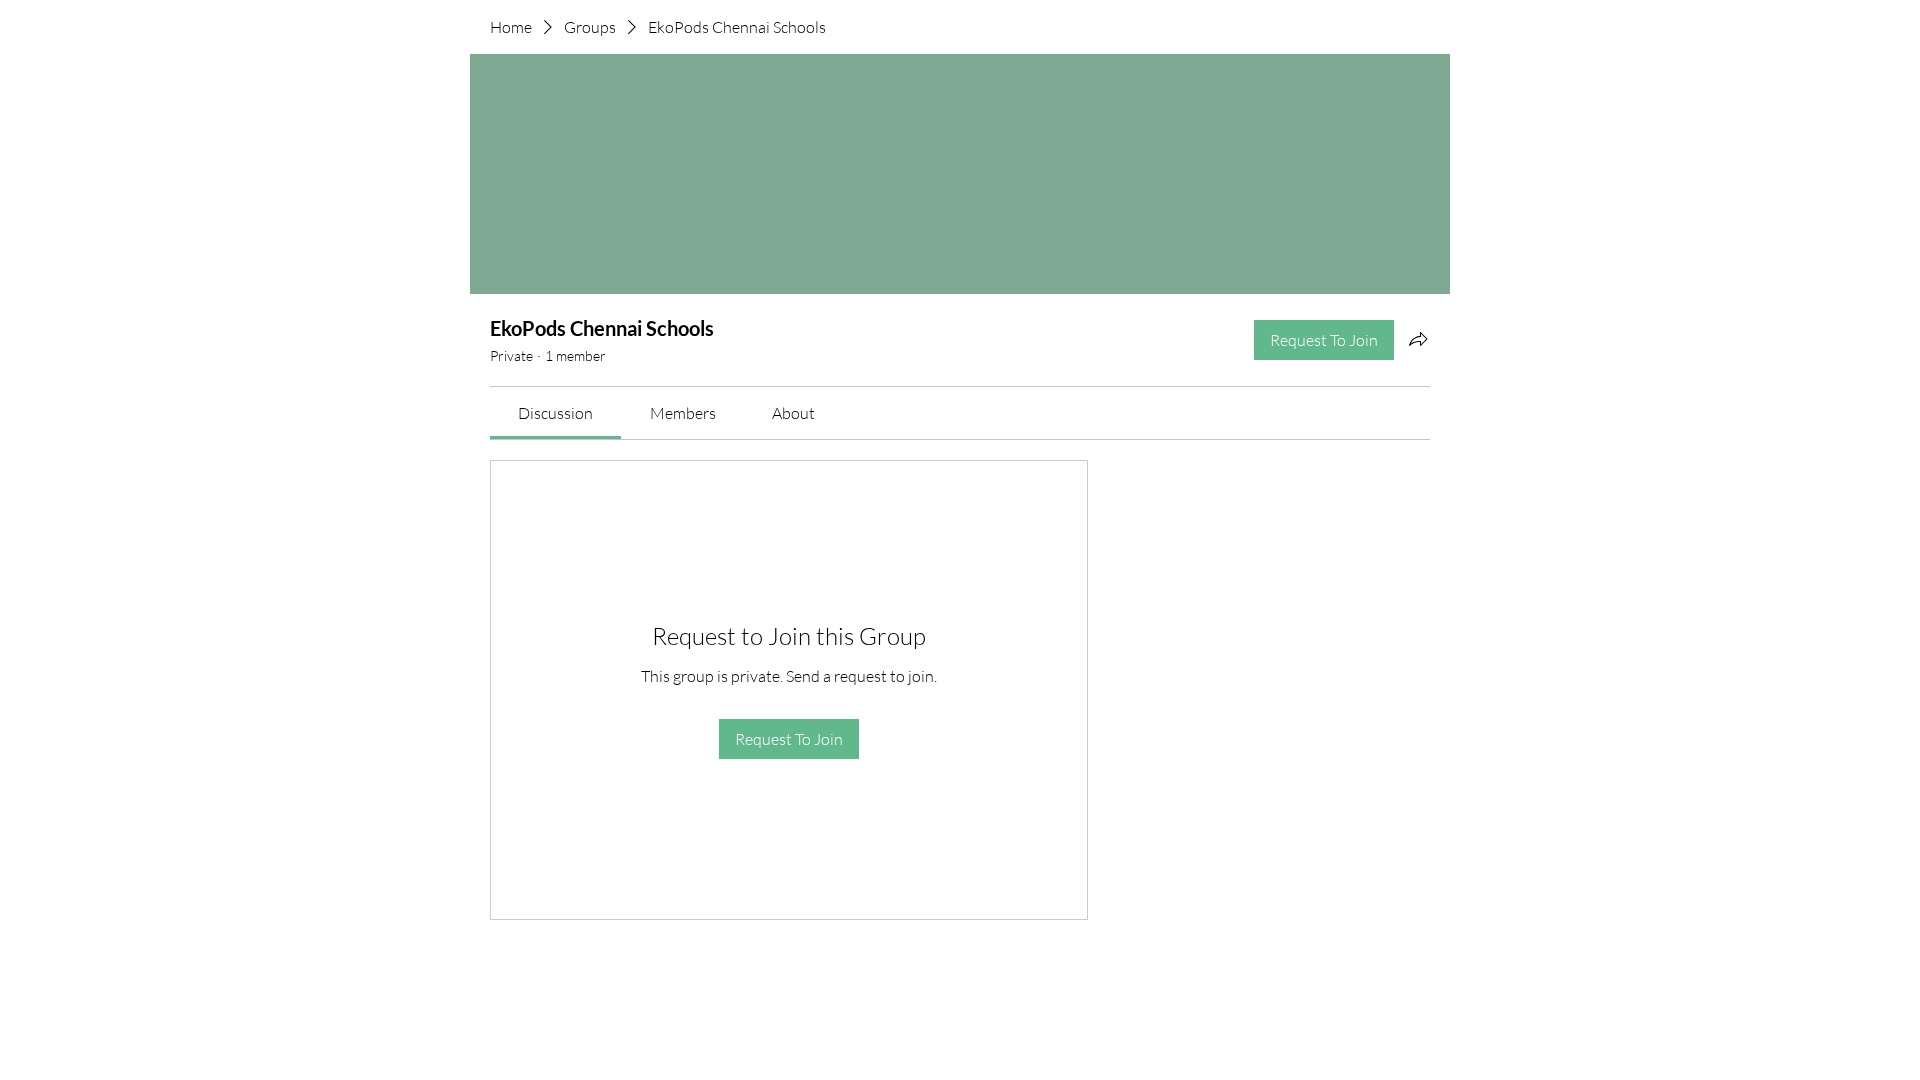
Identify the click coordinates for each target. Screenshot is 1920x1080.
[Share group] (1418, 339)
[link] (555, 413)
